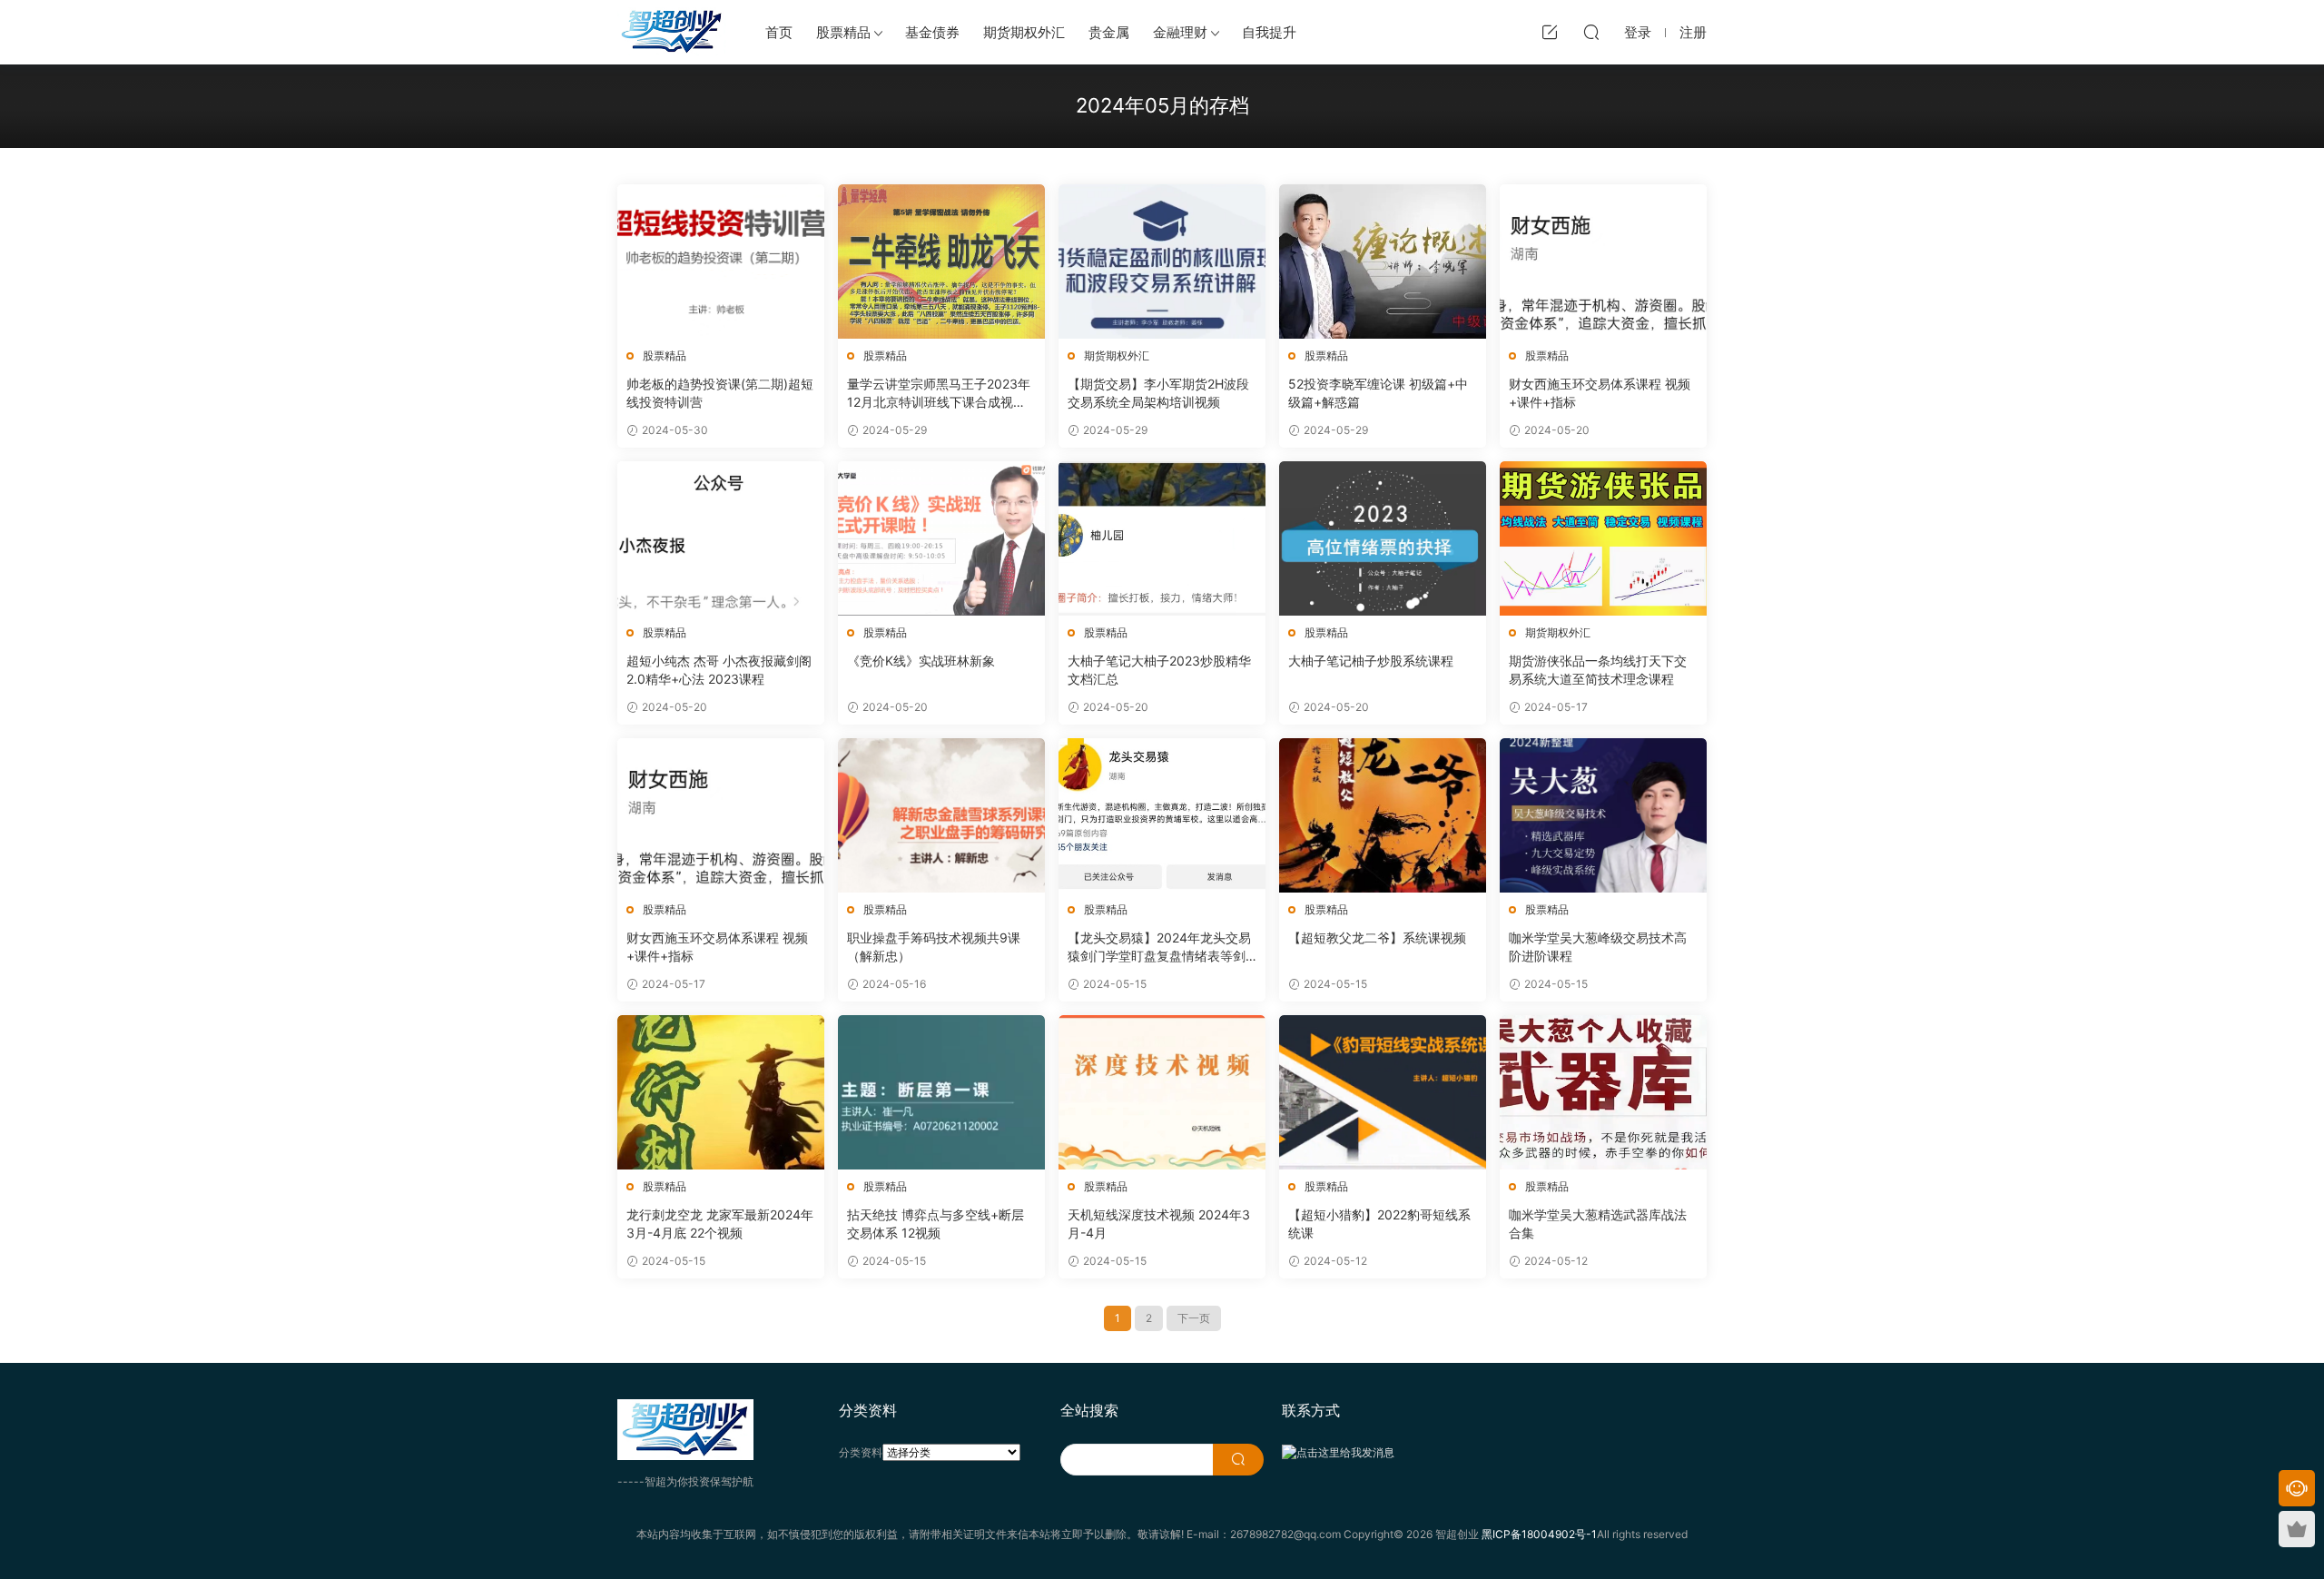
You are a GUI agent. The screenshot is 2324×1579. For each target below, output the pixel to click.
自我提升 (1269, 32)
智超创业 (672, 32)
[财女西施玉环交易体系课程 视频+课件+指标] (1603, 262)
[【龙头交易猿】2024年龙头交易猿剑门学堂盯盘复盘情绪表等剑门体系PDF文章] (1162, 815)
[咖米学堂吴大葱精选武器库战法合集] (1603, 1092)
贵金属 (1109, 32)
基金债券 (932, 32)
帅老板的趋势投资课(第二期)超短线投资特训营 (720, 393)
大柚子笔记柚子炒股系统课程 (1371, 661)
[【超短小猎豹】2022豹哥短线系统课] (1383, 1092)
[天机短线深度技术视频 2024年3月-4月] (1162, 1092)
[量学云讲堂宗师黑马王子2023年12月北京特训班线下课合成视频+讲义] (941, 262)
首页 (779, 32)
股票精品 (843, 32)
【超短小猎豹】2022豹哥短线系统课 (1379, 1224)
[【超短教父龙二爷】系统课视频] (1383, 815)
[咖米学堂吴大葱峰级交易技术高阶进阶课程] (1603, 815)
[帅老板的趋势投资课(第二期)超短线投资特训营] (721, 262)
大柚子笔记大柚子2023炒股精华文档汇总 (1159, 670)
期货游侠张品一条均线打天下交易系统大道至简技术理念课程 (1598, 670)
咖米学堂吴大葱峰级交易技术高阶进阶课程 (1598, 947)
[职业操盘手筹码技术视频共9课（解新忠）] (941, 815)
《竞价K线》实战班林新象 (921, 661)
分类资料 (861, 1452)
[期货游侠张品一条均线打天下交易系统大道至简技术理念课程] (1603, 538)
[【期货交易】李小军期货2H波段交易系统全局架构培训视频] (1162, 262)
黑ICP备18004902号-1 (1539, 1534)
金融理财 (1180, 32)
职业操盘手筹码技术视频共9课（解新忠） (934, 947)
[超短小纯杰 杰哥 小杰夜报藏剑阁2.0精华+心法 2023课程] (721, 538)
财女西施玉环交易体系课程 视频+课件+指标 (1600, 393)
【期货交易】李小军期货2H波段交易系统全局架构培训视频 (1158, 393)
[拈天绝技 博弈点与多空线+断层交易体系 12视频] (941, 1092)
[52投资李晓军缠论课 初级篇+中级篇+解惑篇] (1383, 262)
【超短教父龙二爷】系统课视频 (1377, 938)
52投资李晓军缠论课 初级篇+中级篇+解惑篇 (1378, 393)
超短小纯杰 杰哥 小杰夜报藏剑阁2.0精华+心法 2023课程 (719, 670)
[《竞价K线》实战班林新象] (941, 538)
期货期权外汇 (1024, 32)
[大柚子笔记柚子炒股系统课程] (1383, 538)
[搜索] (1591, 32)
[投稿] (1550, 32)
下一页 (1194, 1318)
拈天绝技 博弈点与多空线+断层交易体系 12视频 (936, 1224)
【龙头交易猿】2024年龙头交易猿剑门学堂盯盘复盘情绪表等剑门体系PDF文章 (1159, 947)
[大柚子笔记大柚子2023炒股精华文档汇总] (1162, 538)
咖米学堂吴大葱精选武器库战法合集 (1598, 1224)
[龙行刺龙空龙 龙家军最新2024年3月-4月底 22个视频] (721, 1092)
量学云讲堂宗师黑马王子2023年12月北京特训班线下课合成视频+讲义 (939, 394)
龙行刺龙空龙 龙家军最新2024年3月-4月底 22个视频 (720, 1224)
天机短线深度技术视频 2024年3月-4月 (1159, 1224)
